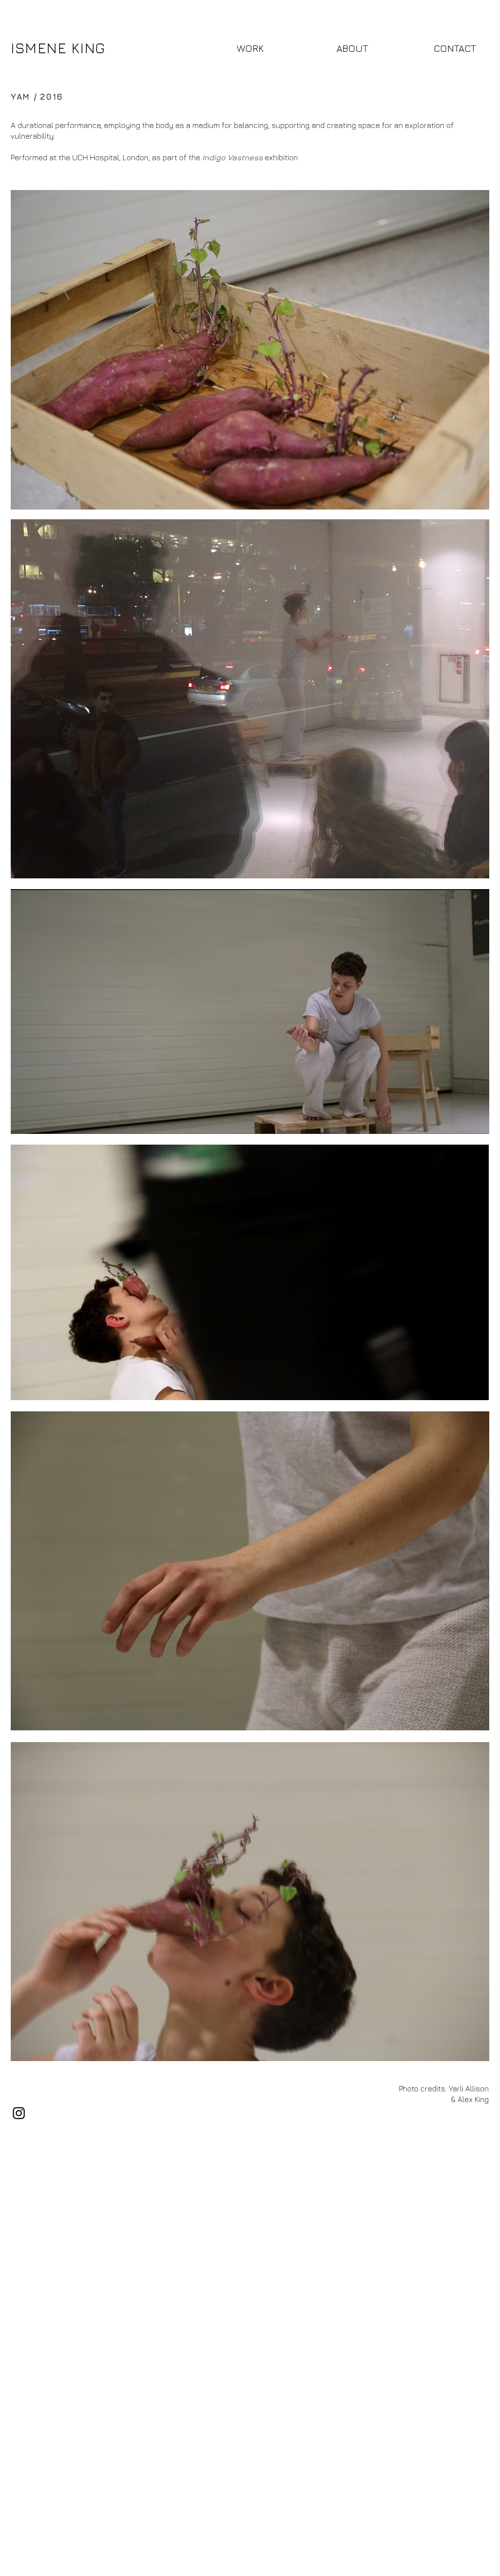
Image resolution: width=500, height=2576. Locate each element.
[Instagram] (19, 2113)
